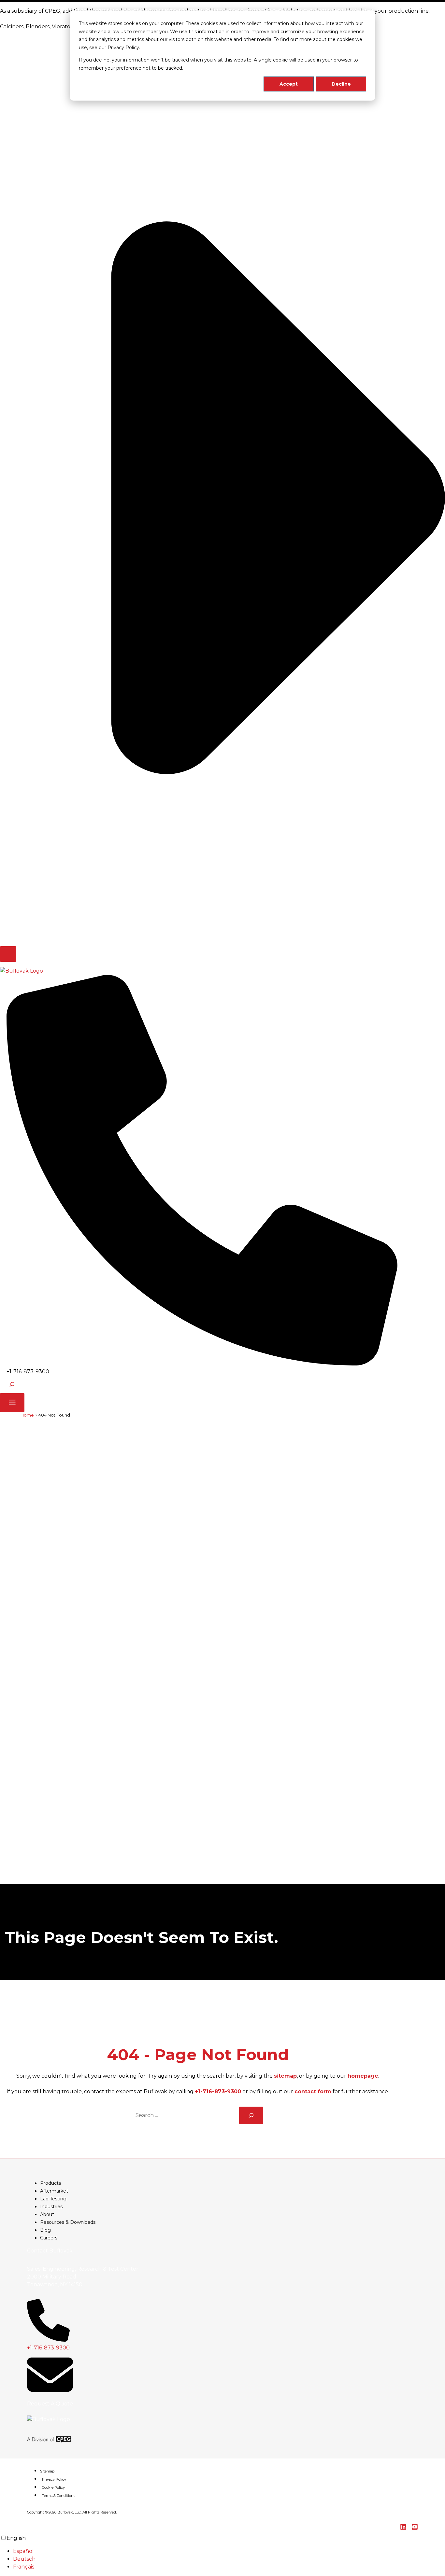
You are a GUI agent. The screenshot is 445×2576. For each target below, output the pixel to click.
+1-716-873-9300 (218, 2091)
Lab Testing (53, 2199)
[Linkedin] (403, 2528)
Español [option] (23, 2551)
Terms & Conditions (59, 2496)
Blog (45, 2230)
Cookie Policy (53, 2487)
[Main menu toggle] (12, 1403)
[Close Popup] (8, 954)
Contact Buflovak (50, 2251)
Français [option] (24, 2567)
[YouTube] (415, 2528)
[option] (229, 2551)
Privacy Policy (54, 2479)
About (47, 2214)
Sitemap (47, 2471)
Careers (49, 2238)
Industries (51, 2207)
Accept (289, 84)
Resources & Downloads (68, 2222)
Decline (341, 84)
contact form (313, 2091)
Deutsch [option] (24, 2559)
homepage (363, 2076)
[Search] (251, 2115)
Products (50, 2183)
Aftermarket (54, 2191)
